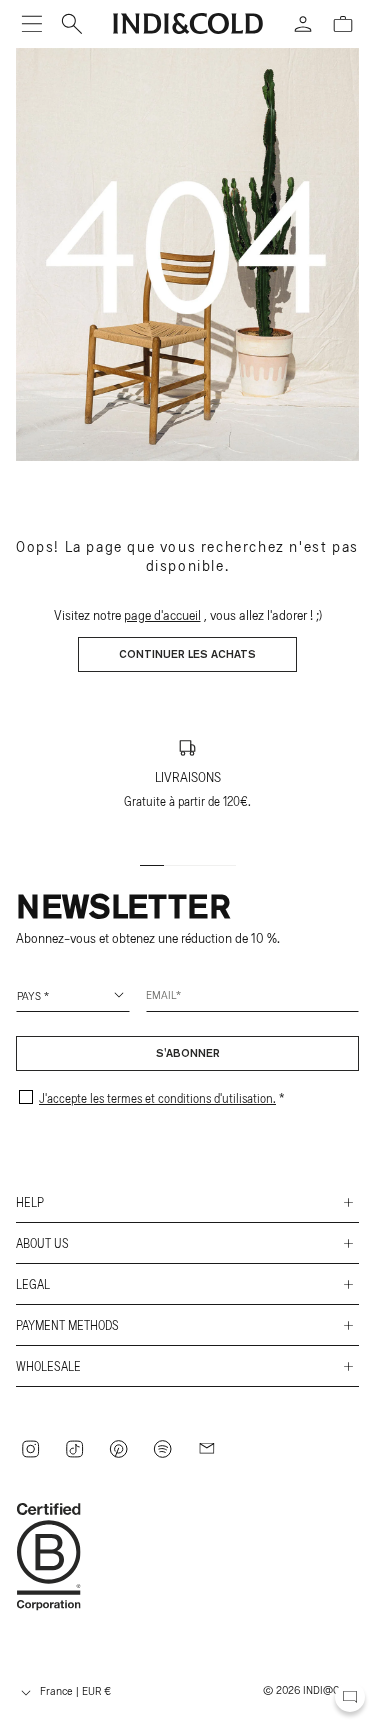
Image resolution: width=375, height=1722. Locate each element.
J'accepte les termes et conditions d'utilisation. (157, 1098)
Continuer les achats (187, 655)
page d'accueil (162, 614)
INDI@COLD (331, 1689)
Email (161, 994)
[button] (32, 24)
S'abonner (188, 1054)
